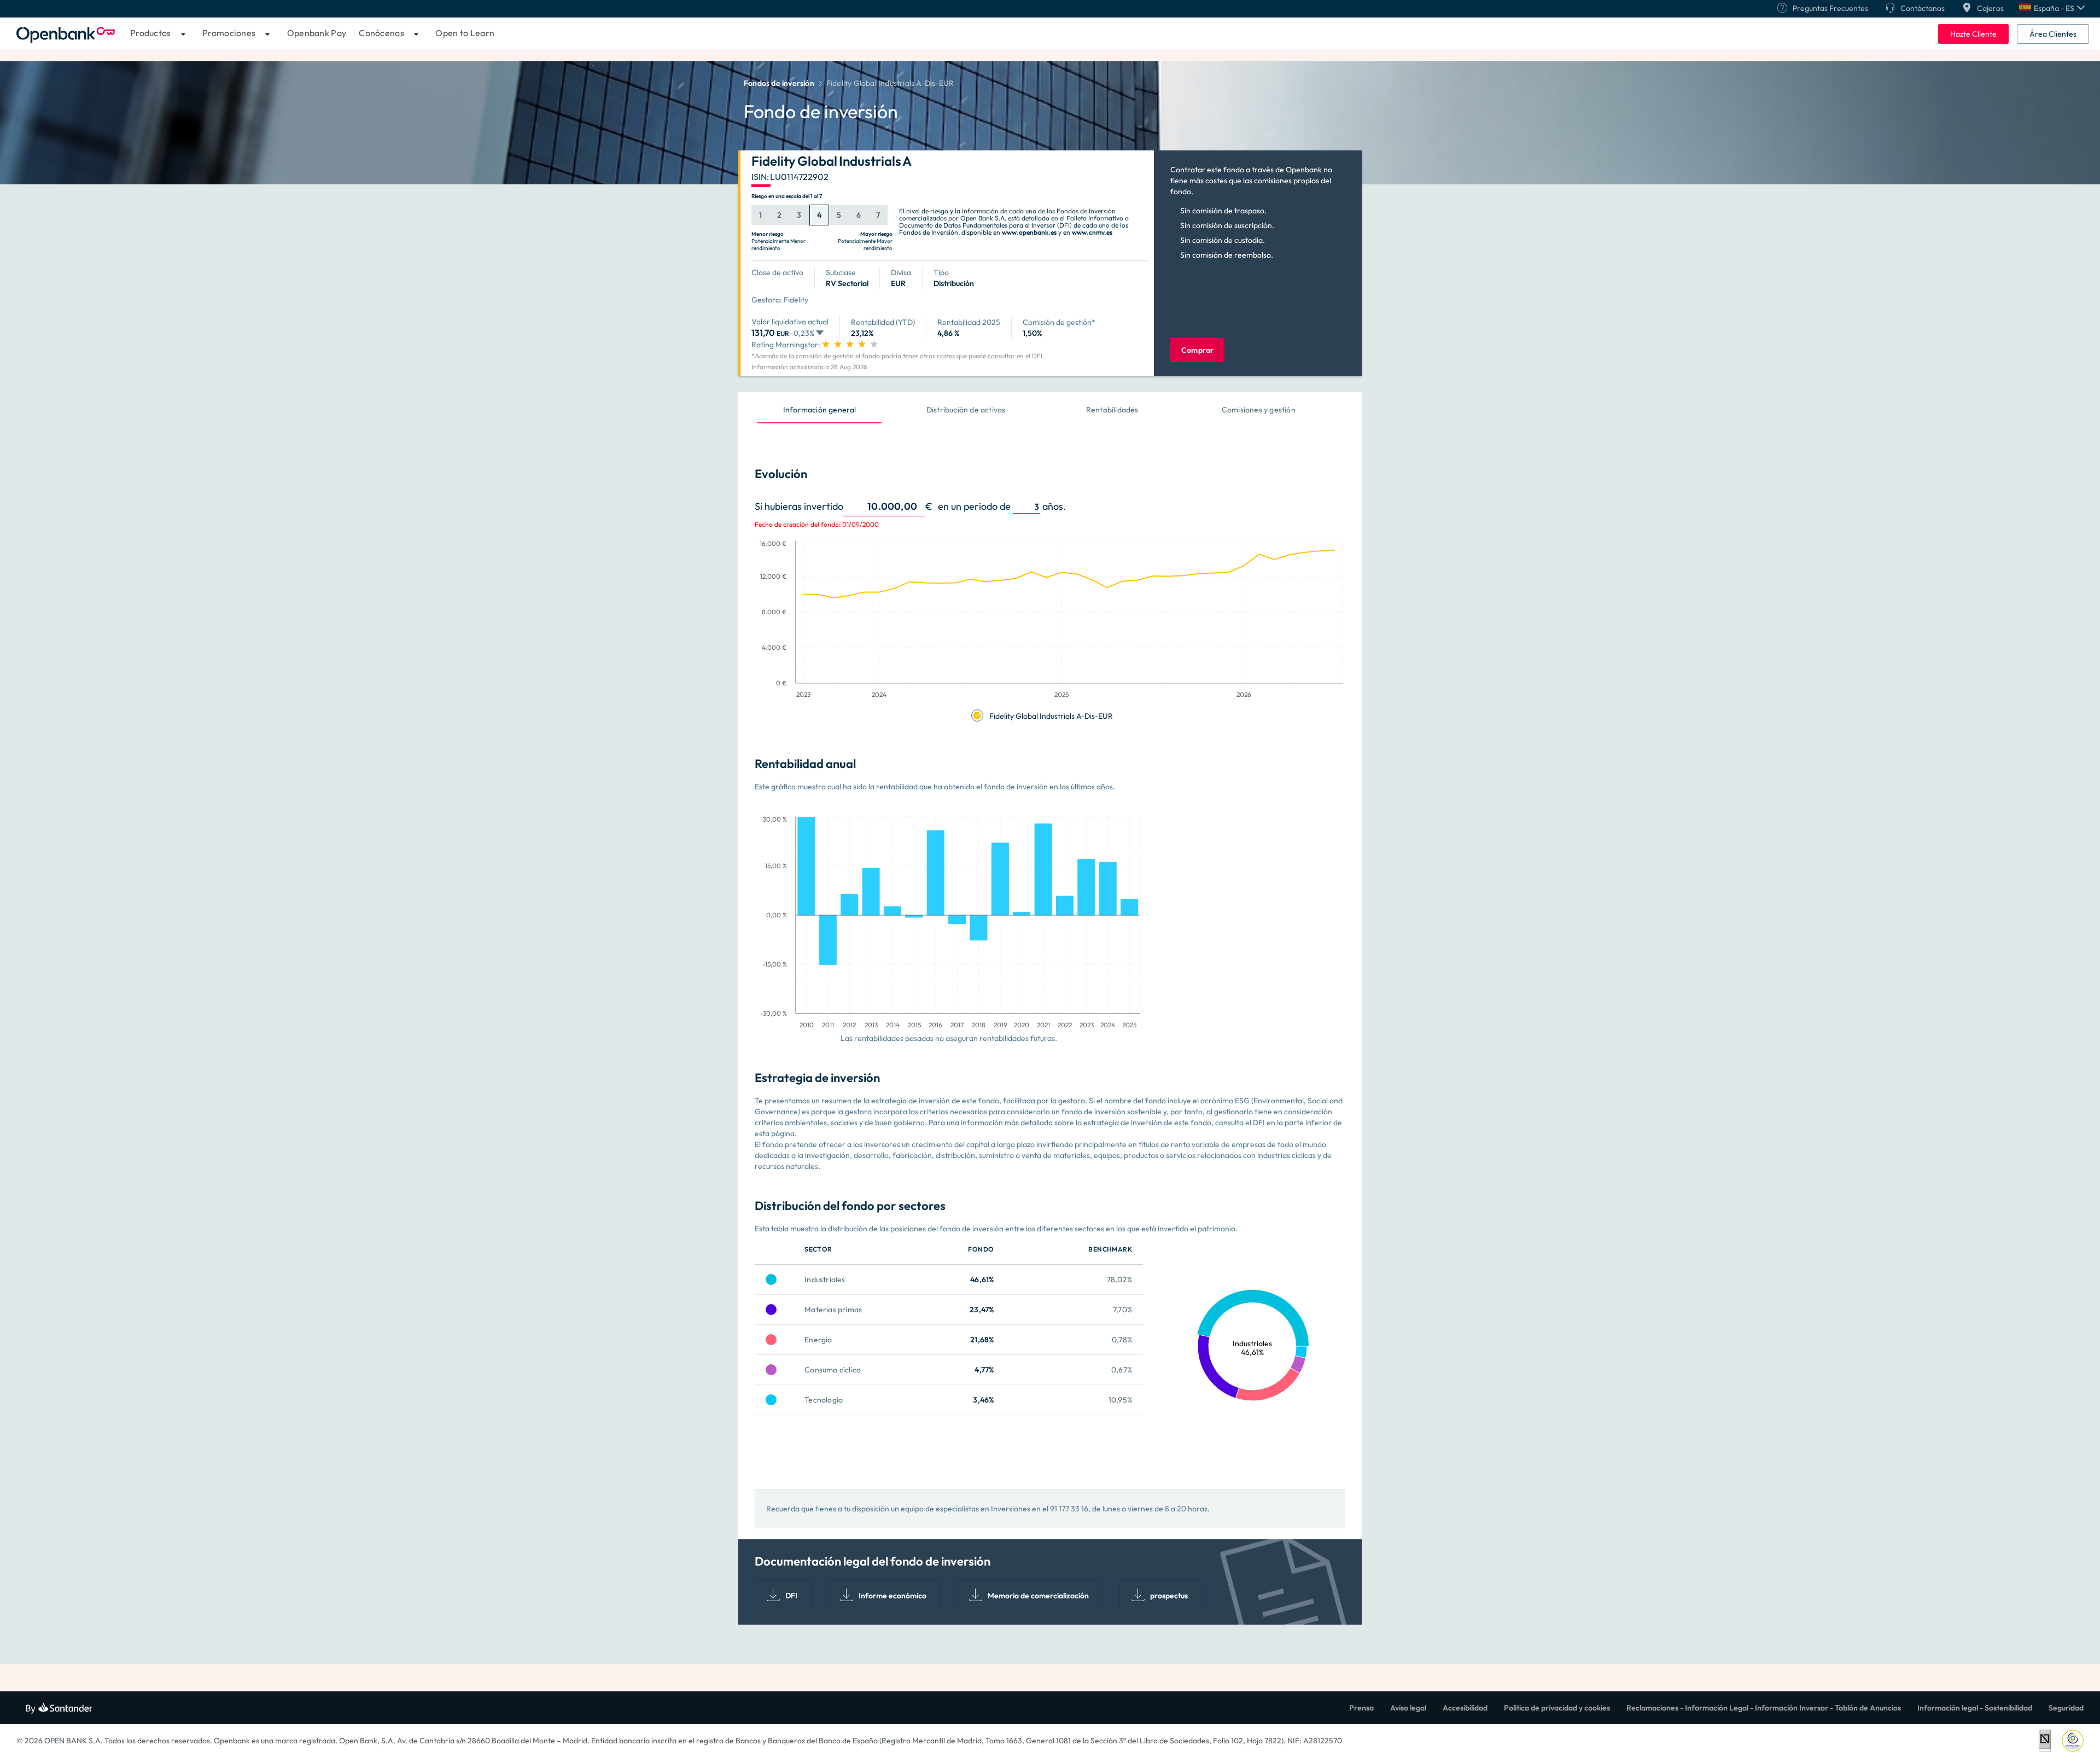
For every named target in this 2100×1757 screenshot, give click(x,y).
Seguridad (2066, 1708)
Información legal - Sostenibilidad (1975, 1708)
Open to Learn (465, 33)
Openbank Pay (317, 33)
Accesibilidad (1465, 1708)
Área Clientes (2053, 34)
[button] (2052, 8)
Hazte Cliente (1973, 34)
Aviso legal (1408, 1708)
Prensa (1361, 1708)
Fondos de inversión (779, 83)
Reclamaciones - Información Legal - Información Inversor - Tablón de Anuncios (1764, 1708)
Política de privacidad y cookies (1557, 1708)
